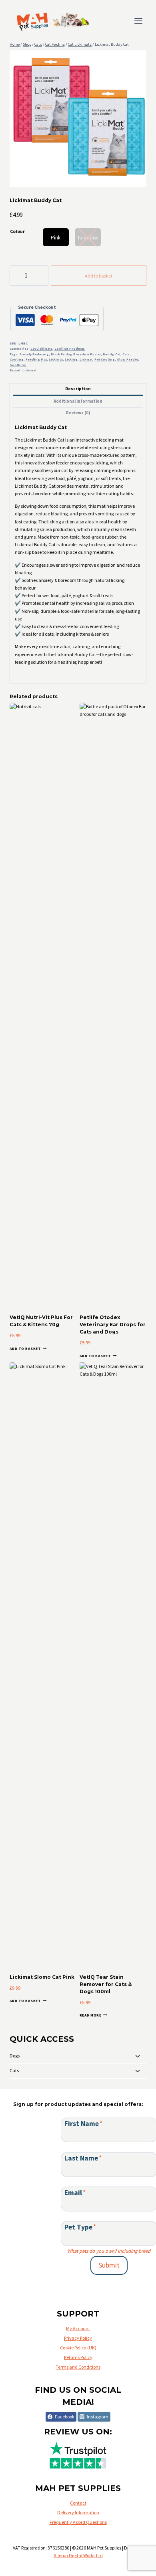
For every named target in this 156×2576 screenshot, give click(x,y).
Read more (90, 2015)
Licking (71, 359)
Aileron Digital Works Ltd (78, 2555)
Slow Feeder (127, 359)
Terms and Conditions (78, 2367)
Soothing (18, 365)
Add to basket (99, 276)
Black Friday (61, 354)
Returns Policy (78, 2357)
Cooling (17, 359)
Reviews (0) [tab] (78, 413)
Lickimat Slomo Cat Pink (42, 1977)
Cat (118, 354)
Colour (17, 231)
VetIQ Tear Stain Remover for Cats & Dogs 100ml (106, 1984)
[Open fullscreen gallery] (138, 179)
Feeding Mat (36, 359)
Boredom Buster (87, 354)
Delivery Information (78, 2512)
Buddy (108, 354)
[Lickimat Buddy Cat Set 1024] (78, 119)
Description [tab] (78, 389)
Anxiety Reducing (34, 354)
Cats (126, 354)
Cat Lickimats (41, 349)
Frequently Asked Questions (78, 2522)
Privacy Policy (78, 2338)
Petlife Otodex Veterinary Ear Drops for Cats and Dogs (113, 1324)
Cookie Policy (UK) (78, 2348)
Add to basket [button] (25, 1348)
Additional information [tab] (78, 401)
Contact (78, 2503)
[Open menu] (138, 21)
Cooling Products (70, 349)
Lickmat (86, 359)
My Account (78, 2328)
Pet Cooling (105, 359)
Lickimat (56, 359)
